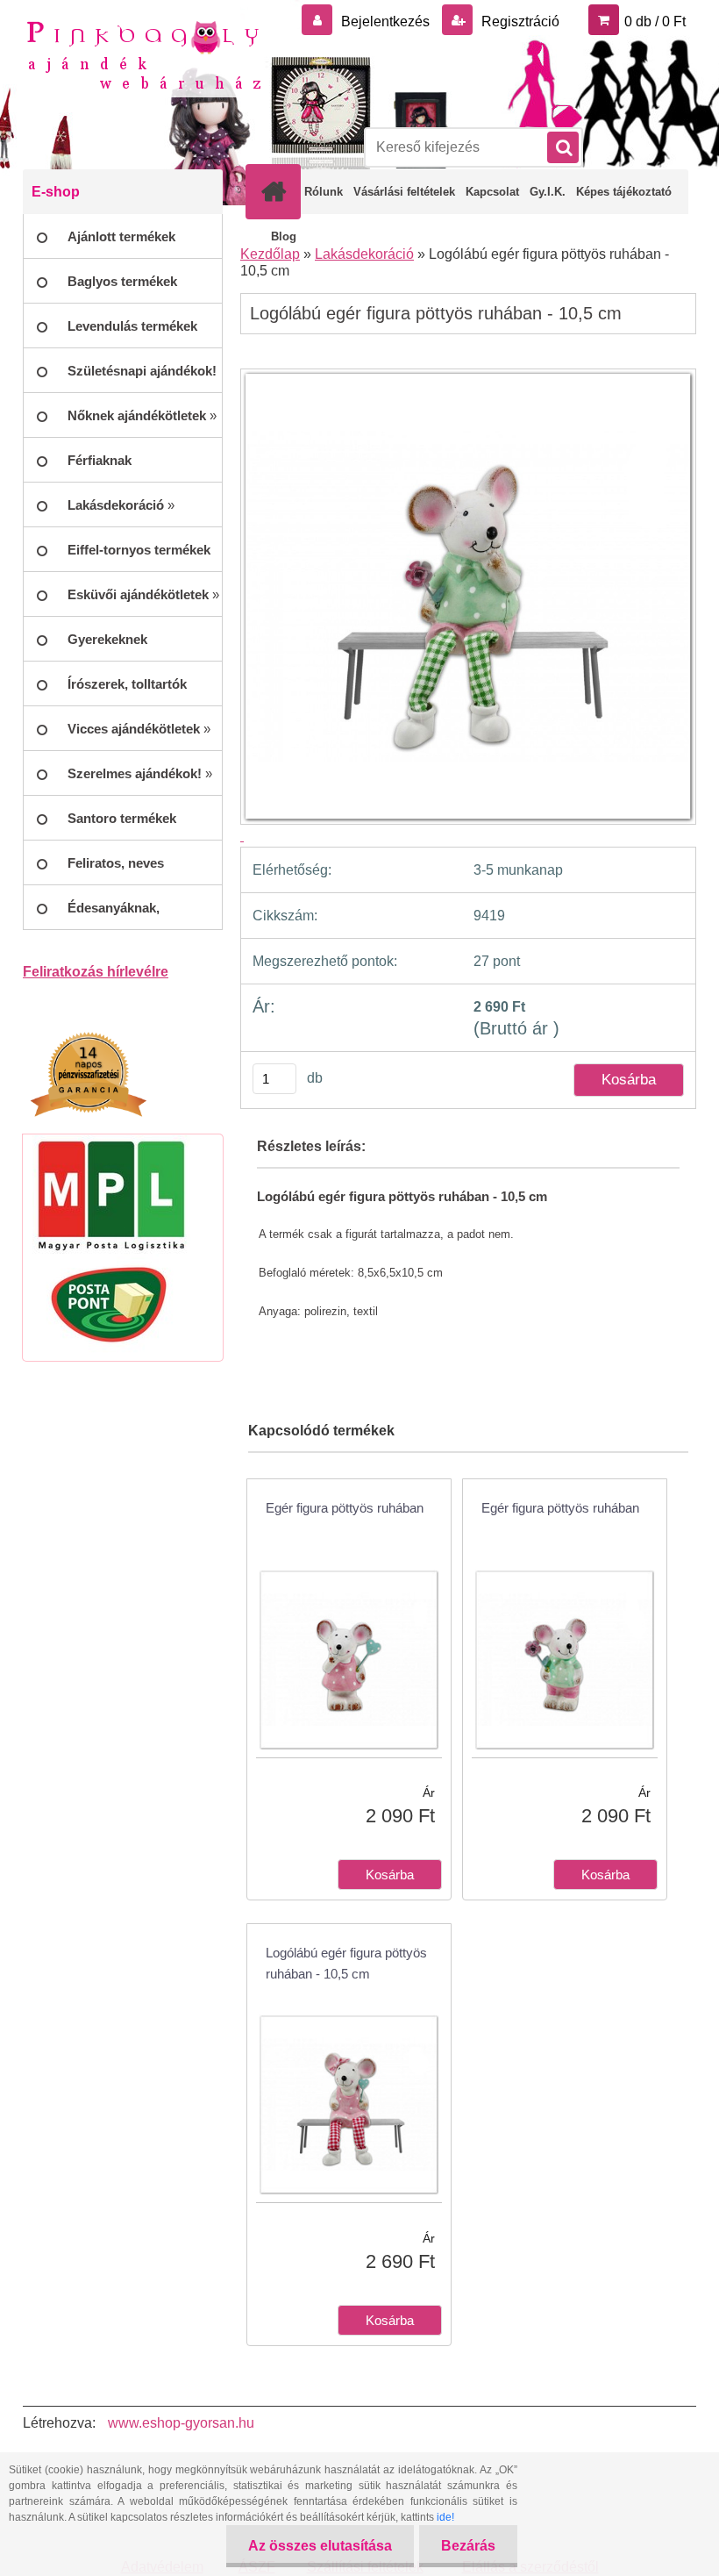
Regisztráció (519, 21)
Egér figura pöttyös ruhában (345, 1508)
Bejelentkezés (385, 21)
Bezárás (468, 2546)
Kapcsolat (492, 192)
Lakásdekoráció (364, 254)
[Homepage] (277, 191)
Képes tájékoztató (624, 192)
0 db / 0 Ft (655, 21)
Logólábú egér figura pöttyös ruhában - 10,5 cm (346, 1963)
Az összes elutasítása (320, 2546)
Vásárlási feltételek (404, 192)
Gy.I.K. (548, 192)
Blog (284, 236)
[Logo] (143, 54)
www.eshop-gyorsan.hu (181, 2423)
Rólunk (324, 192)
